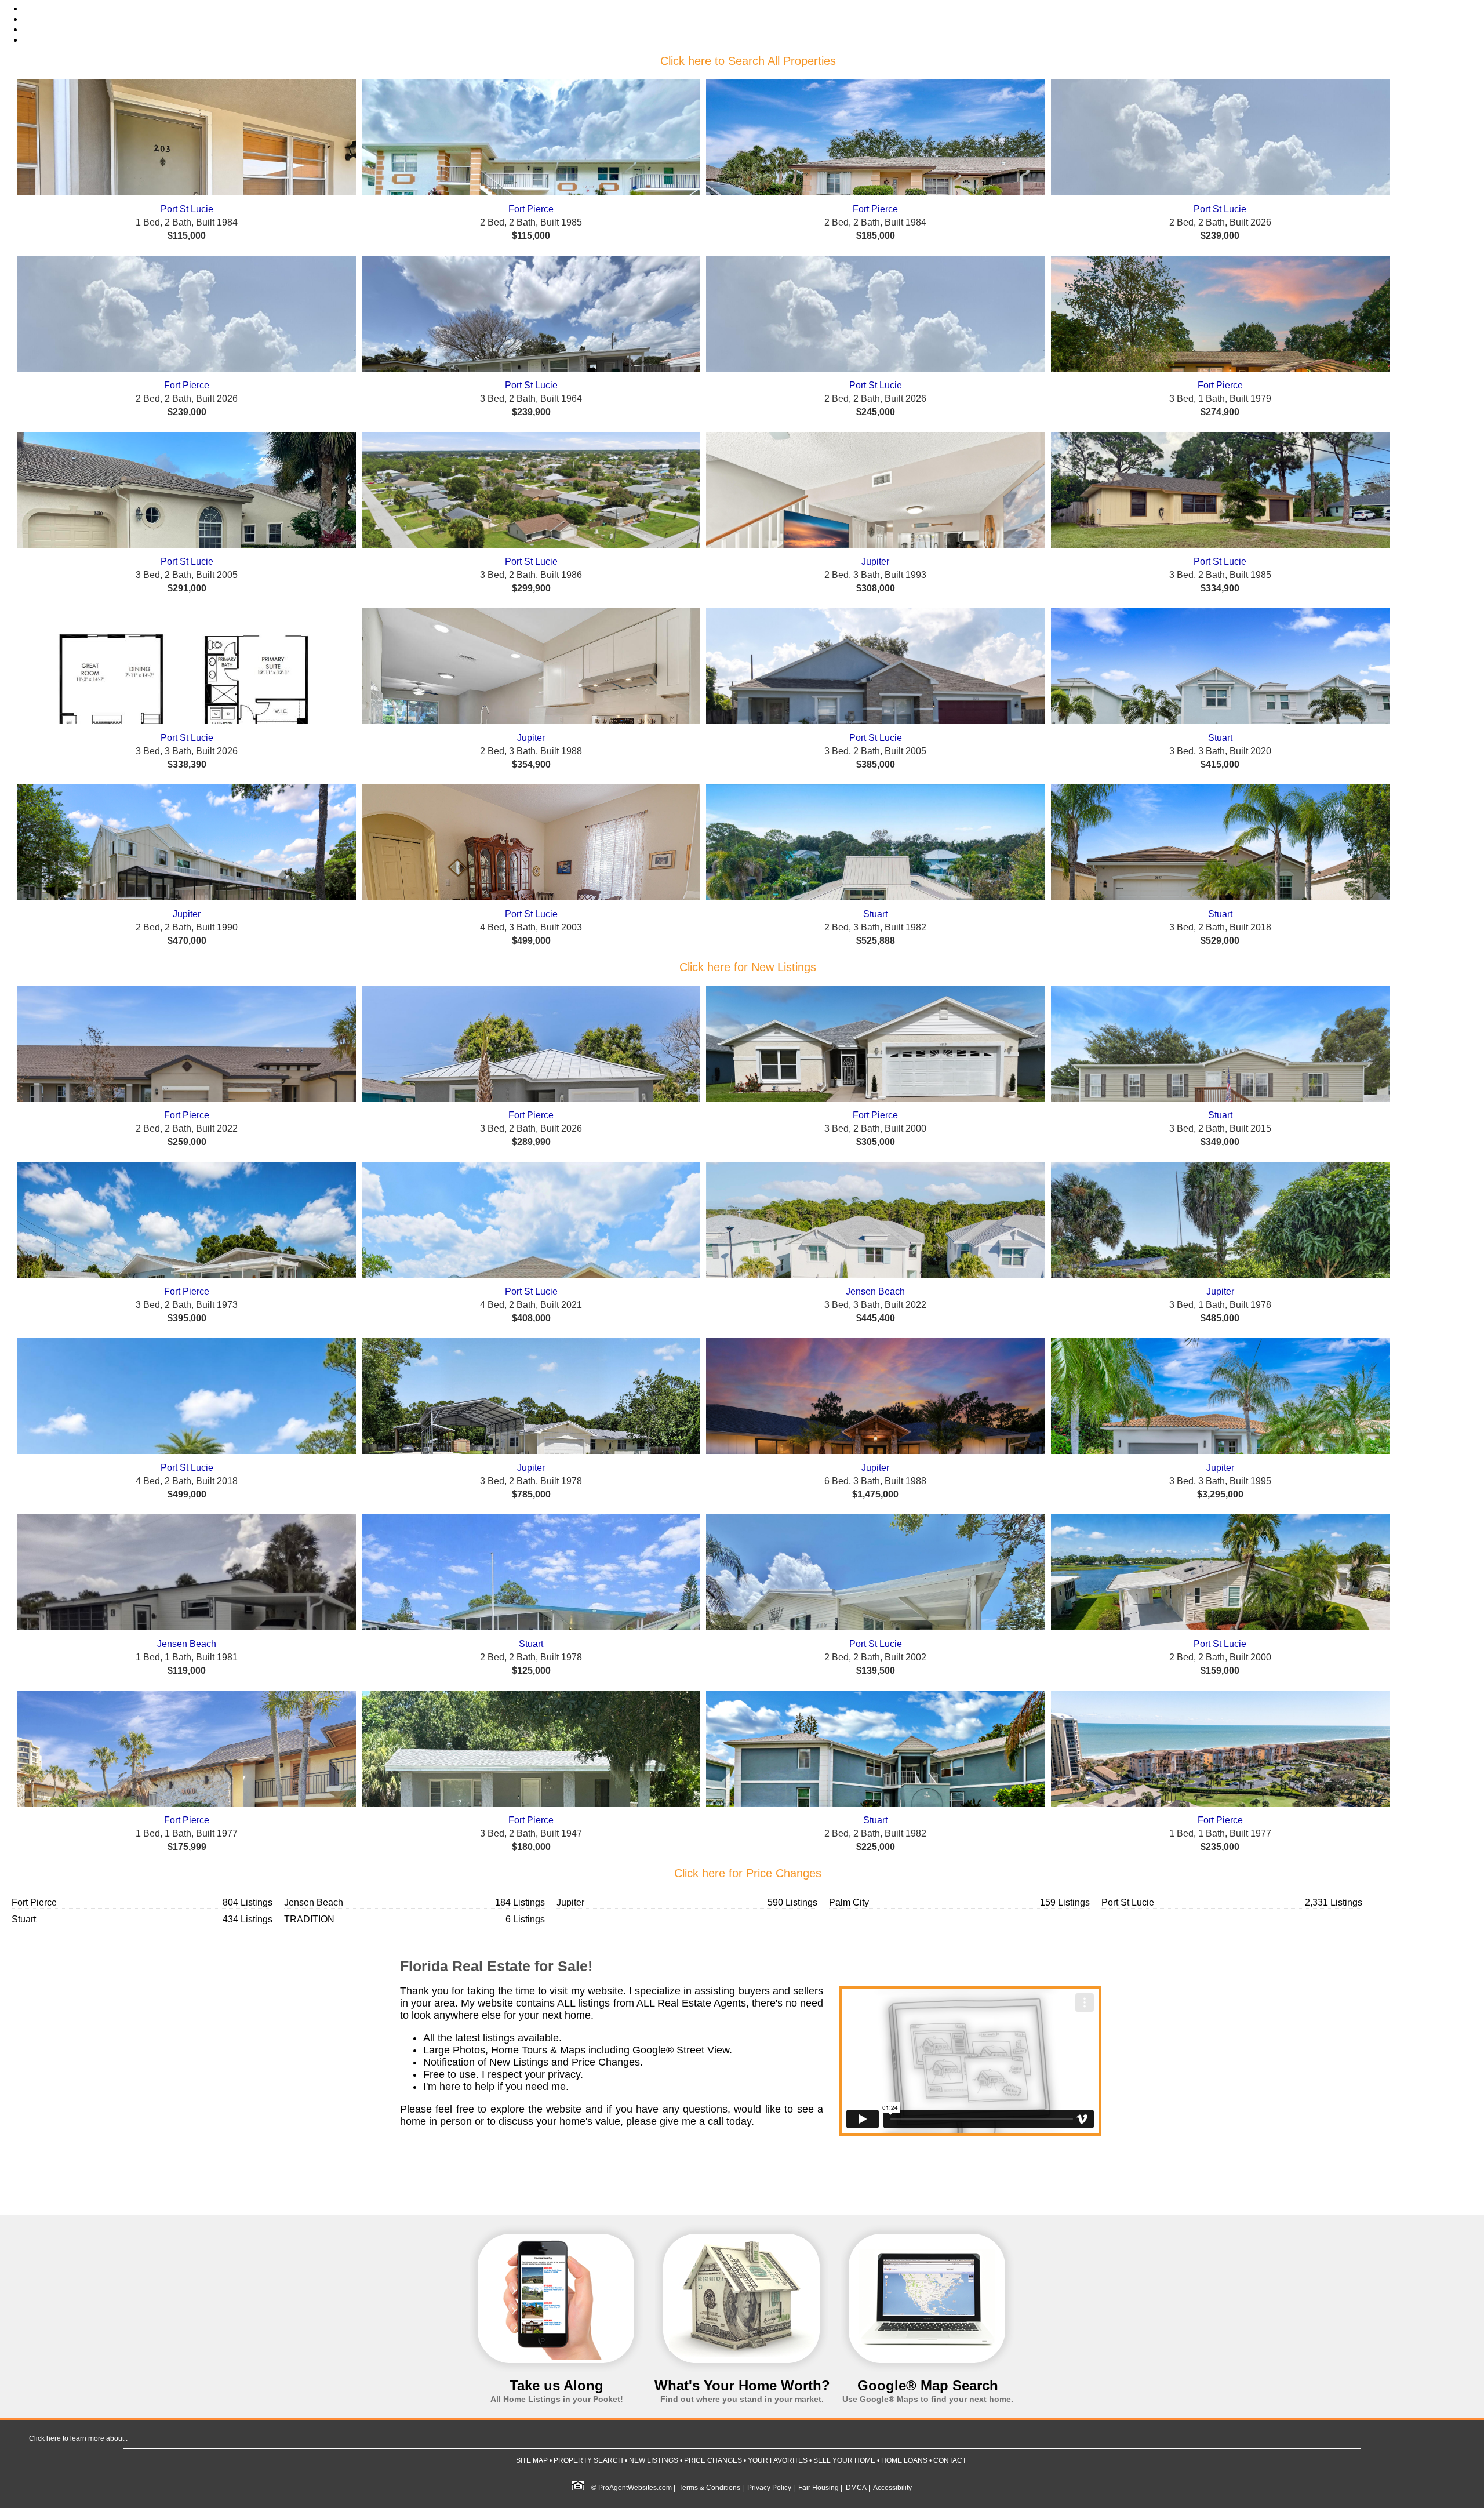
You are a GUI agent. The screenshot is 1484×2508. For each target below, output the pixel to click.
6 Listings (525, 1919)
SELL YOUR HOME (844, 2460)
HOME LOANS (904, 2460)
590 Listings (792, 1902)
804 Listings (248, 1902)
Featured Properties (54, 9)
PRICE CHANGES (713, 2460)
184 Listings (520, 1902)
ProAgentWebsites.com (635, 2488)
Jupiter (875, 561)
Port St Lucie (187, 209)
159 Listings (1065, 1902)
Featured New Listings (59, 20)
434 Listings (248, 1919)
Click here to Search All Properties (748, 61)
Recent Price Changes (59, 30)
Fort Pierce (531, 209)
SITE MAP (532, 2460)
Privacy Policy (769, 2488)
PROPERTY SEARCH (588, 2460)
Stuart (1220, 738)
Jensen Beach (875, 1291)
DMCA (856, 2488)
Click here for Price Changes (748, 1873)
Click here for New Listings (748, 967)
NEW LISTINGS (654, 2460)
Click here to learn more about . (78, 2438)
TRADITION (309, 1919)
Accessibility (892, 2488)
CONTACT (950, 2460)
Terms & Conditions (710, 2488)
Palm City (849, 1902)
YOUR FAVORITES (778, 2460)
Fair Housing (819, 2488)
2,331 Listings (1334, 1902)
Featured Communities (59, 41)
